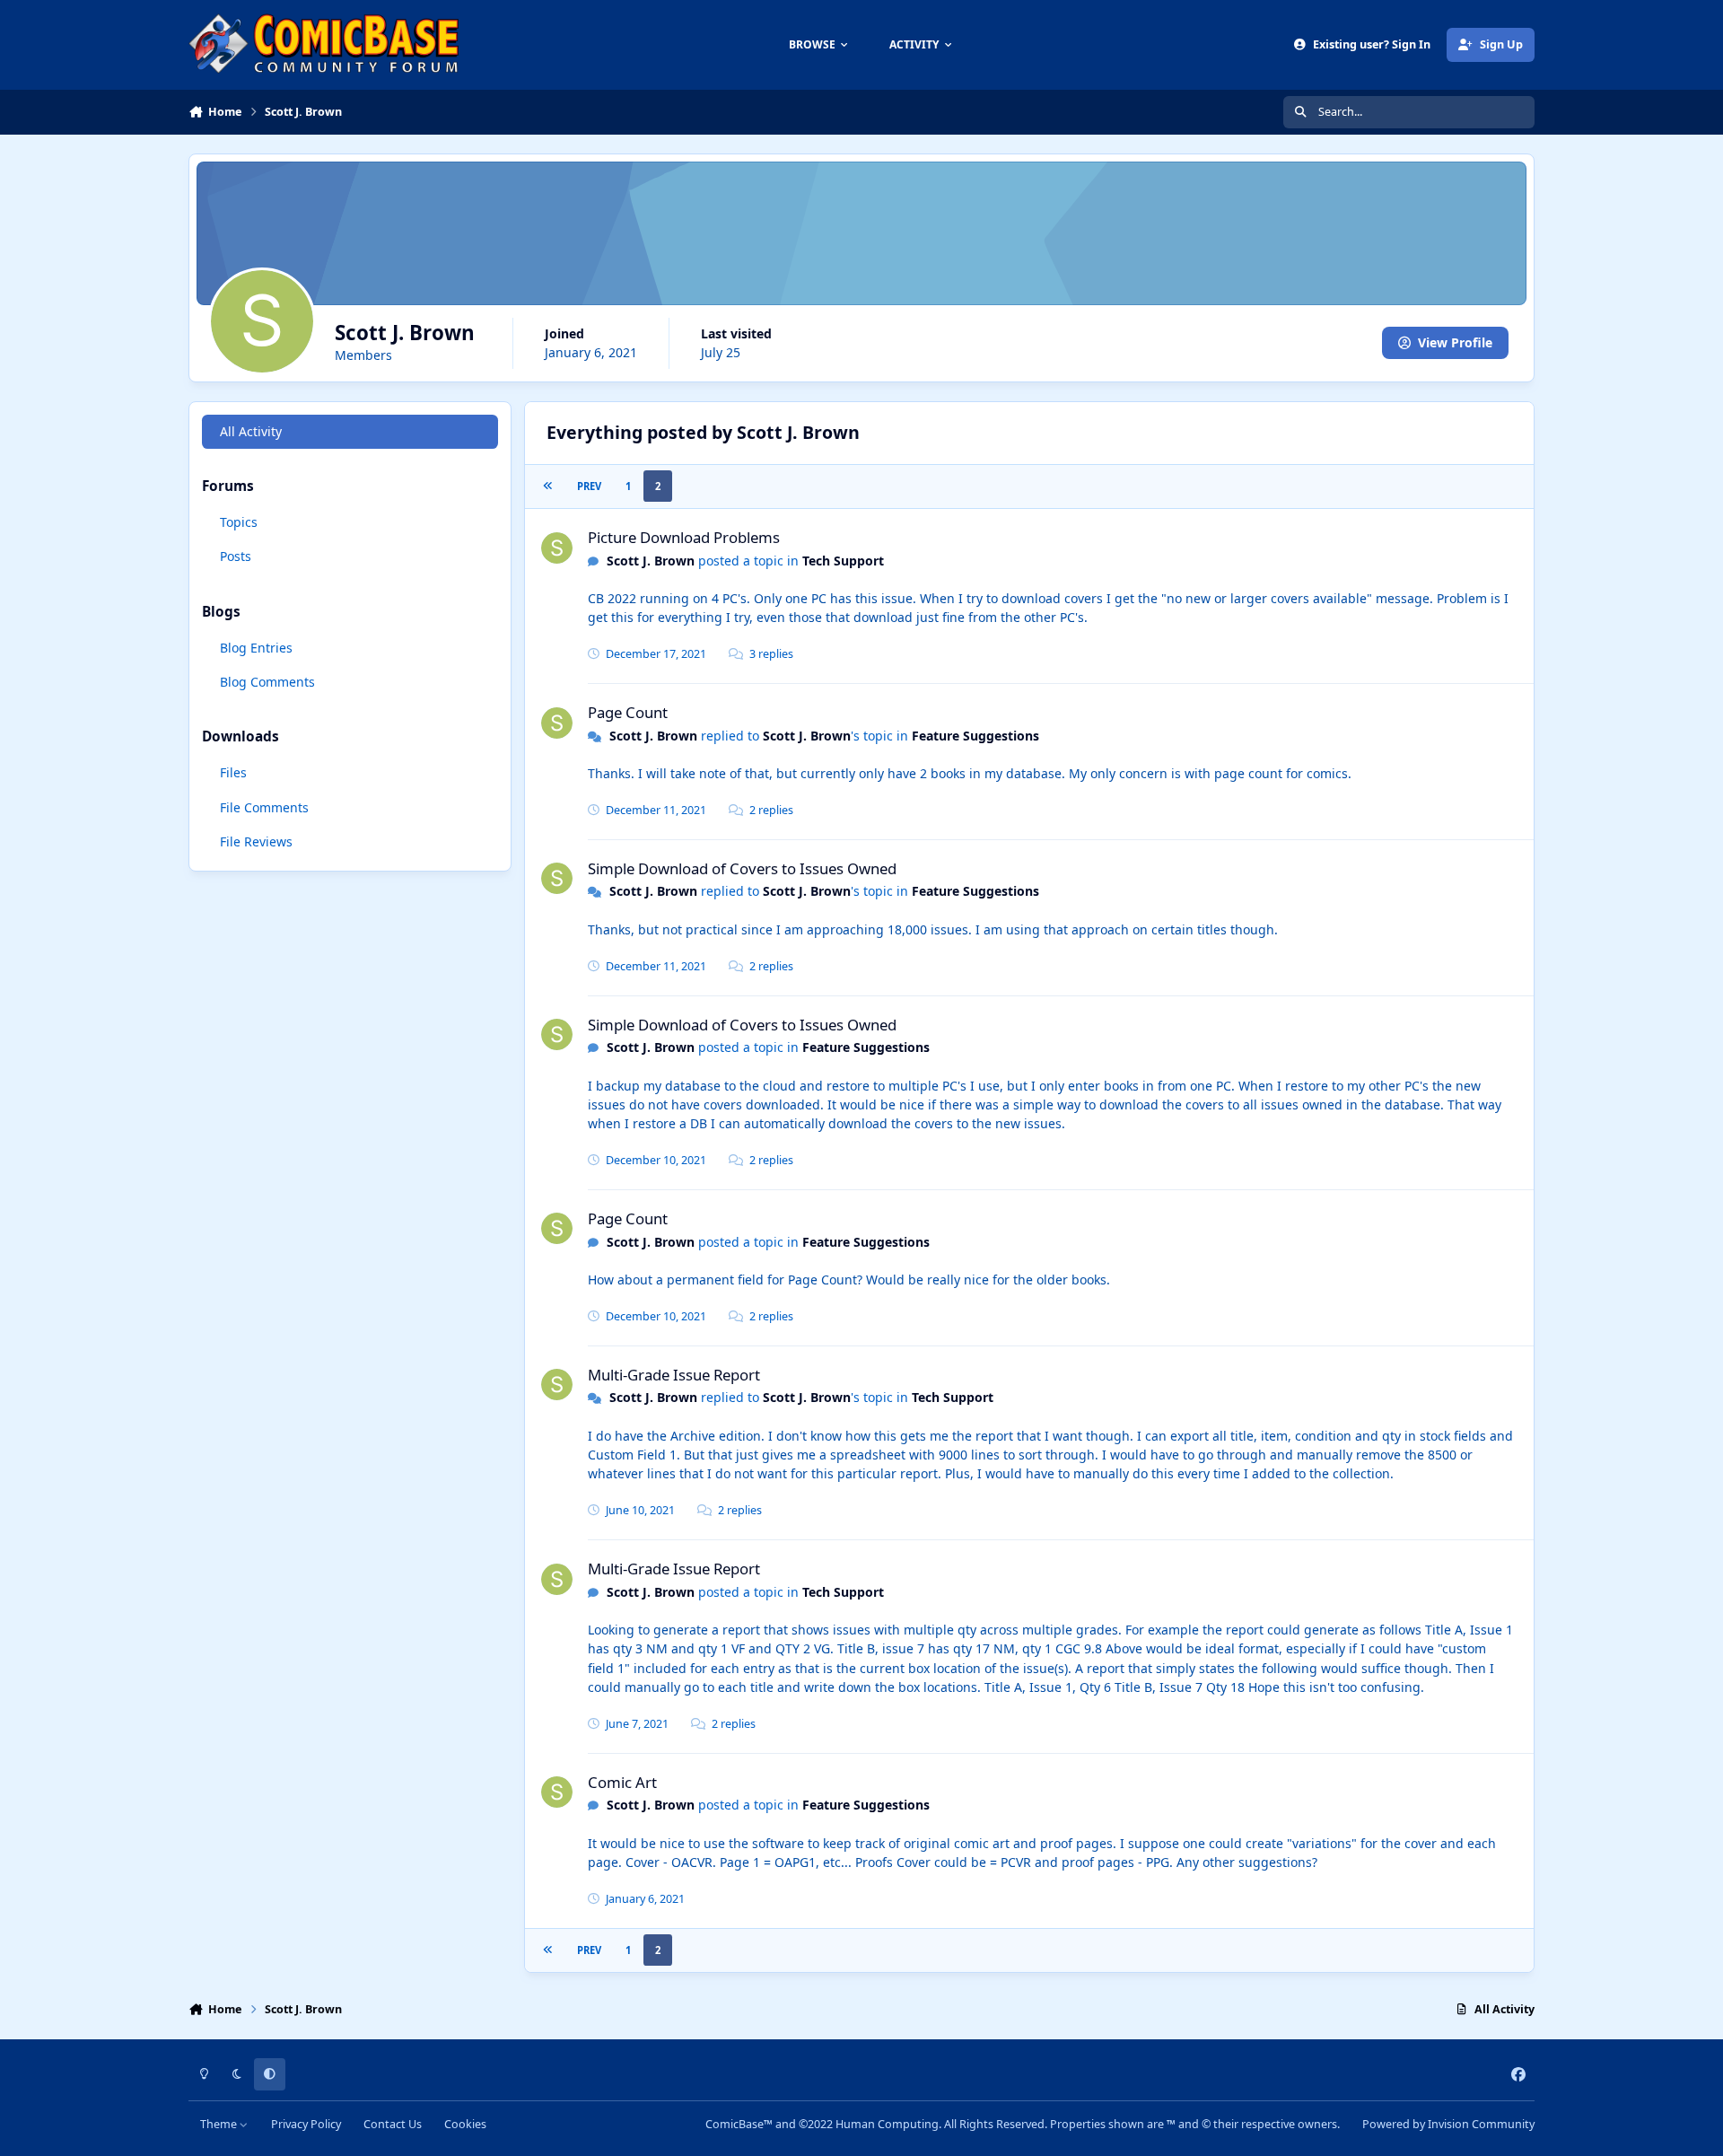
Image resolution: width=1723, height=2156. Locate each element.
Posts (236, 556)
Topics (239, 522)
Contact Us (393, 2124)
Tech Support (843, 561)
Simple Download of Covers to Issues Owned (742, 868)
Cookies (465, 2124)
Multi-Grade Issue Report (674, 1375)
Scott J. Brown (651, 561)
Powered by (1448, 2124)
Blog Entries (256, 648)
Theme (220, 2124)
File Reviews (256, 841)
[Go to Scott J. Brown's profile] (557, 548)
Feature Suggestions (975, 736)
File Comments (264, 807)
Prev (589, 486)
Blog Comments (267, 682)
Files (233, 772)
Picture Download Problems (684, 537)
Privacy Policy (306, 2124)
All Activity (251, 431)
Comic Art (622, 1782)
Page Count (628, 712)
